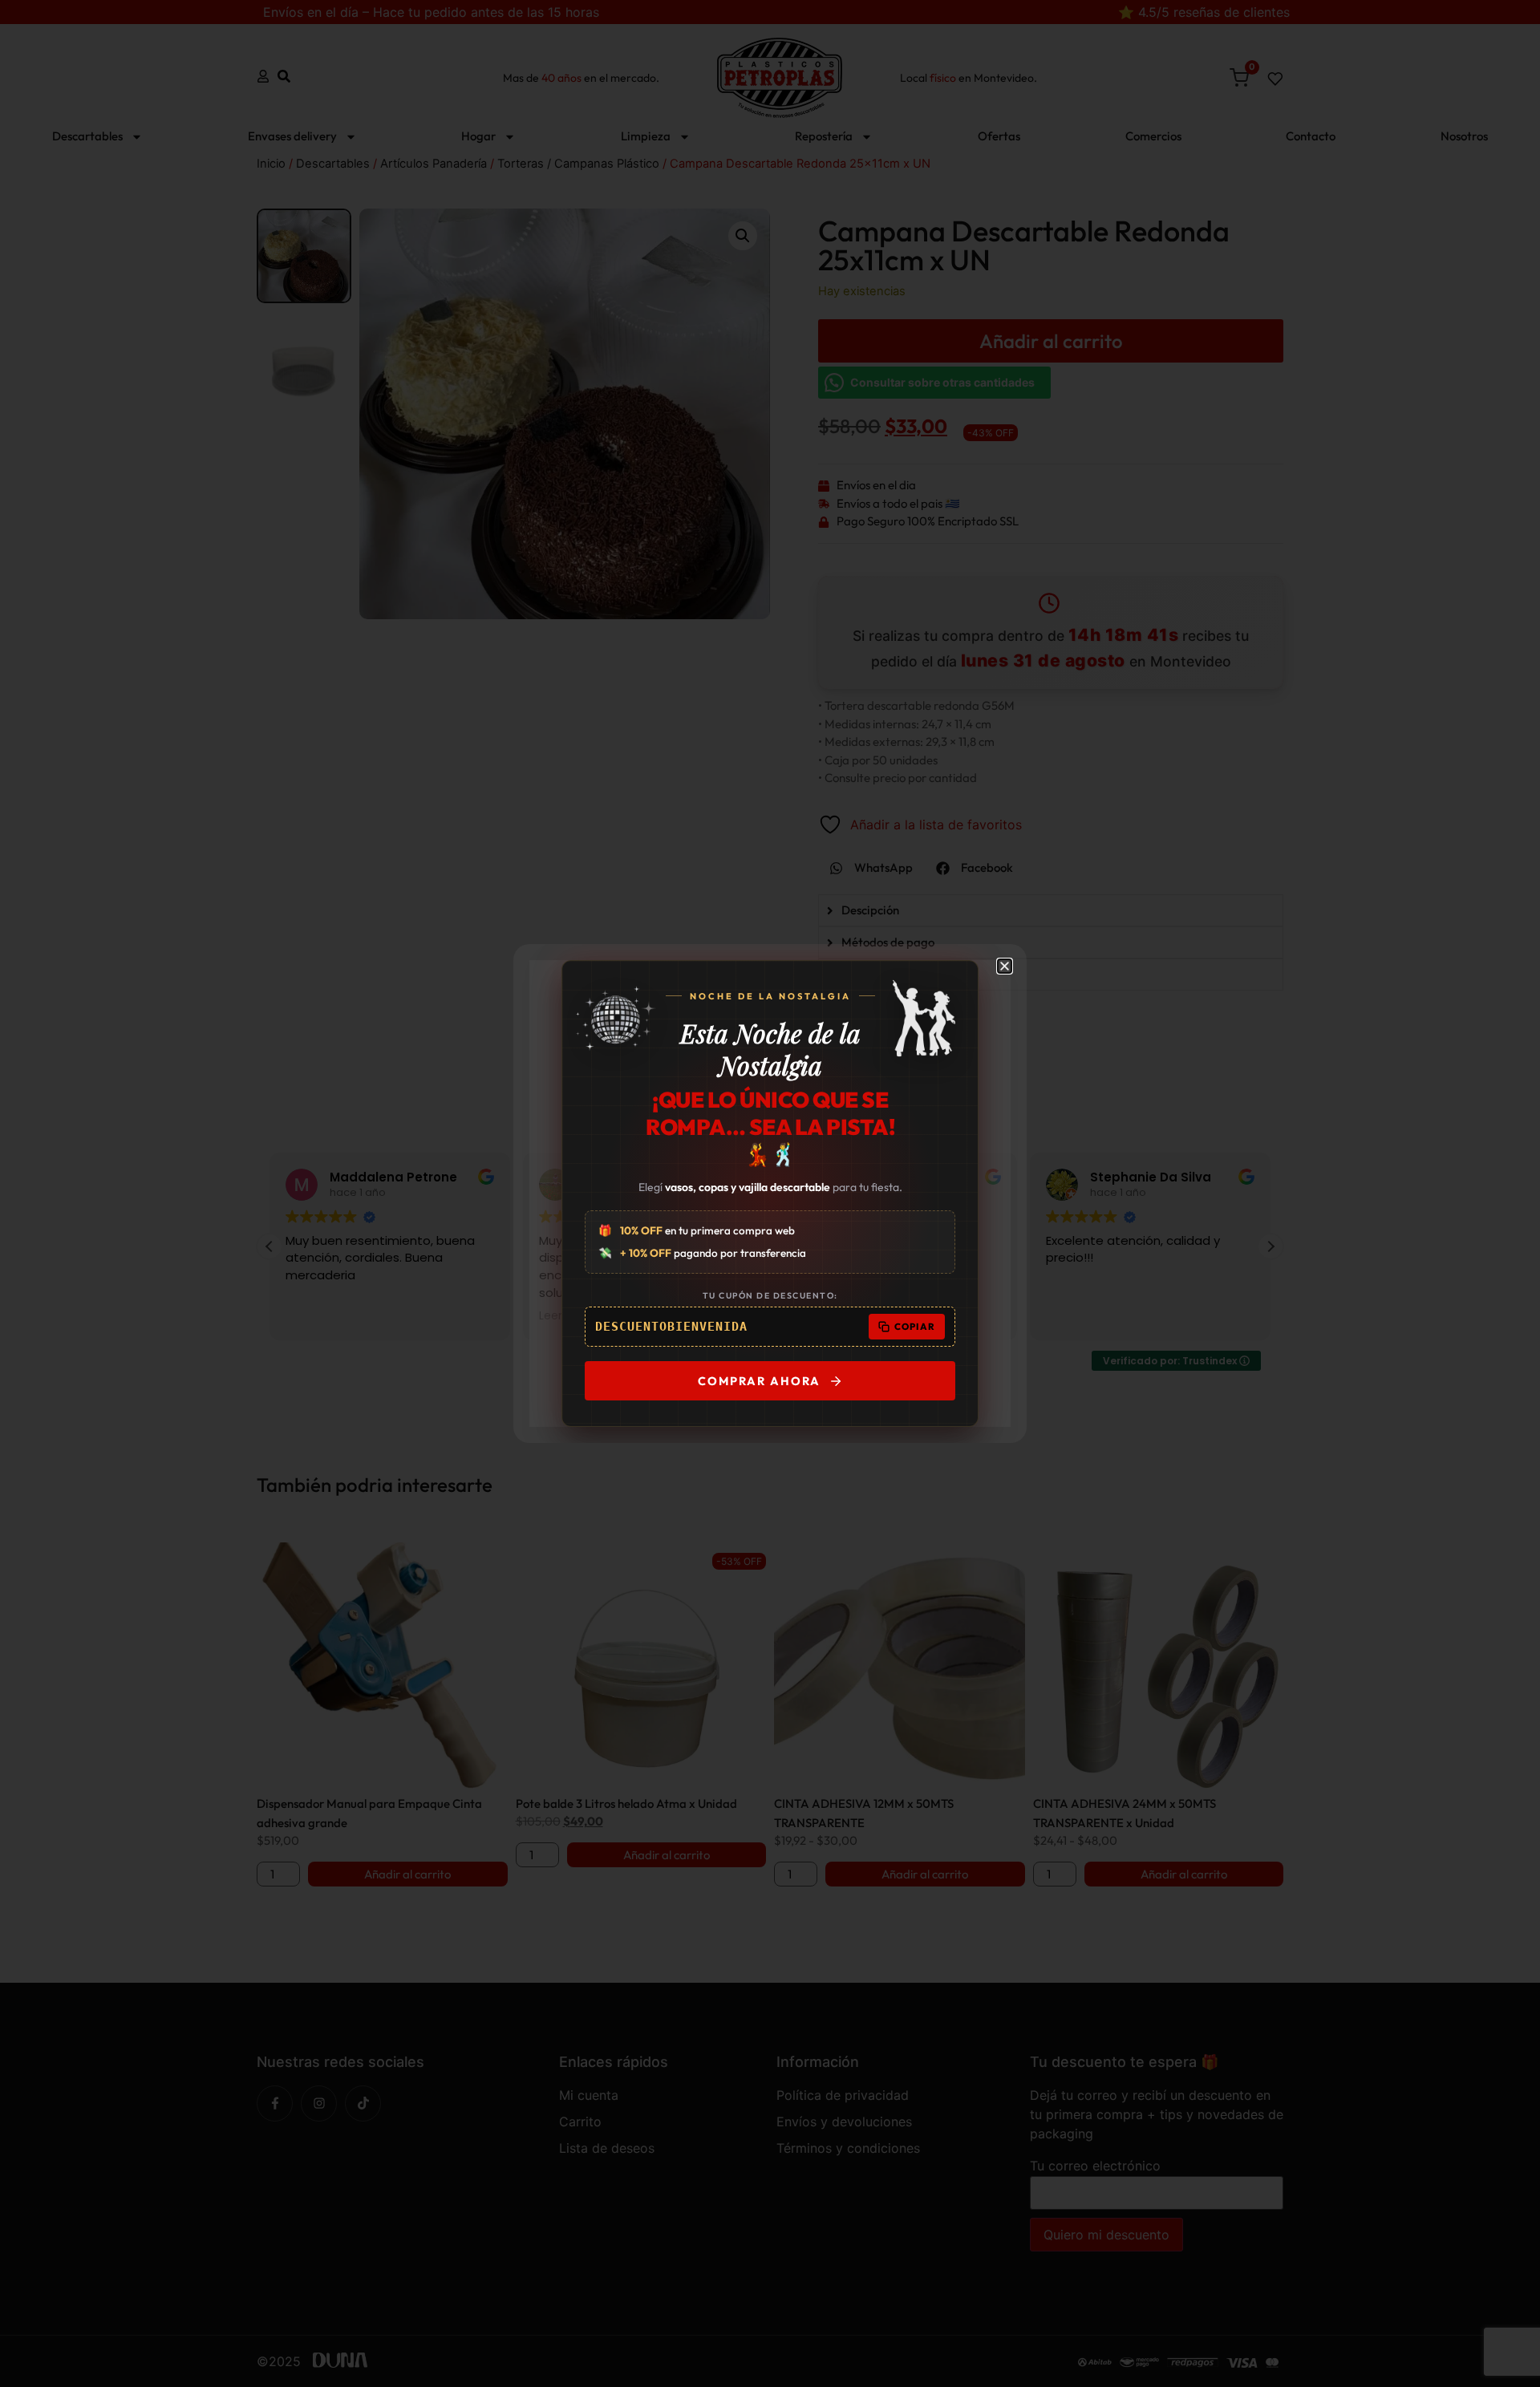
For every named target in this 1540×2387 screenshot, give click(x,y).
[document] (770, 1193)
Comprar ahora (759, 1381)
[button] (1005, 966)
